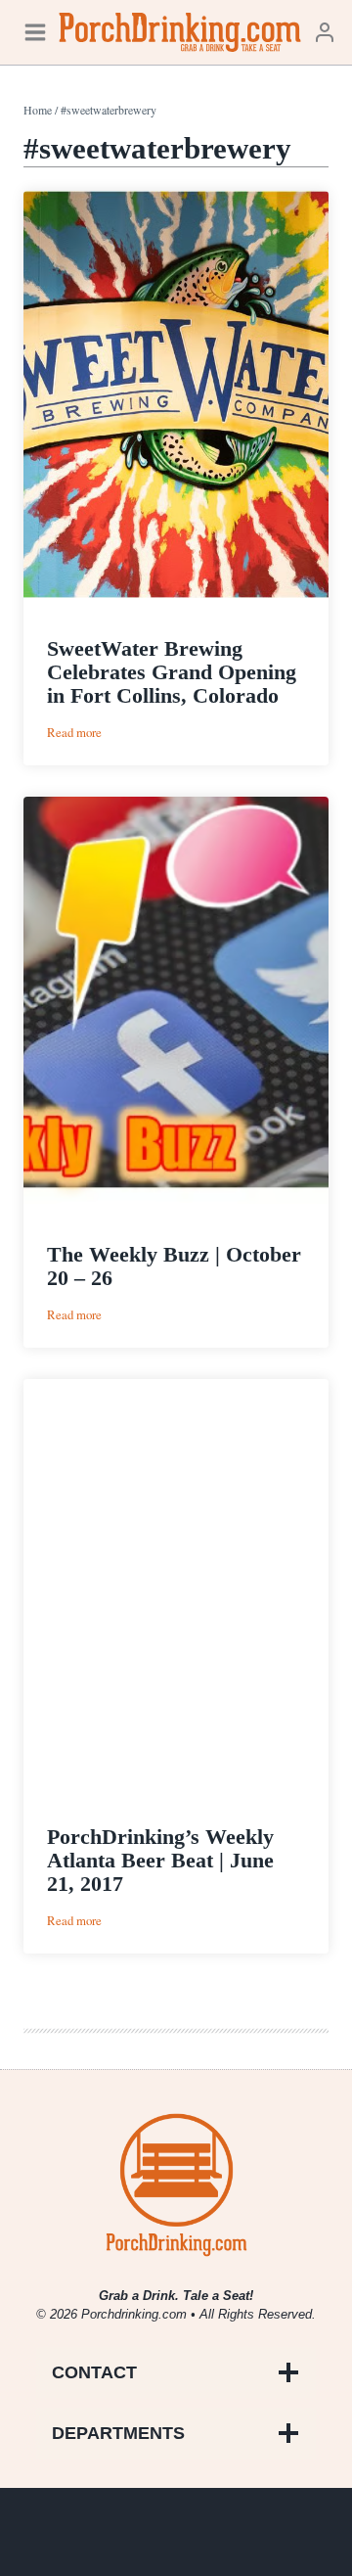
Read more (74, 733)
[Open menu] (35, 32)
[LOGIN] (325, 32)
